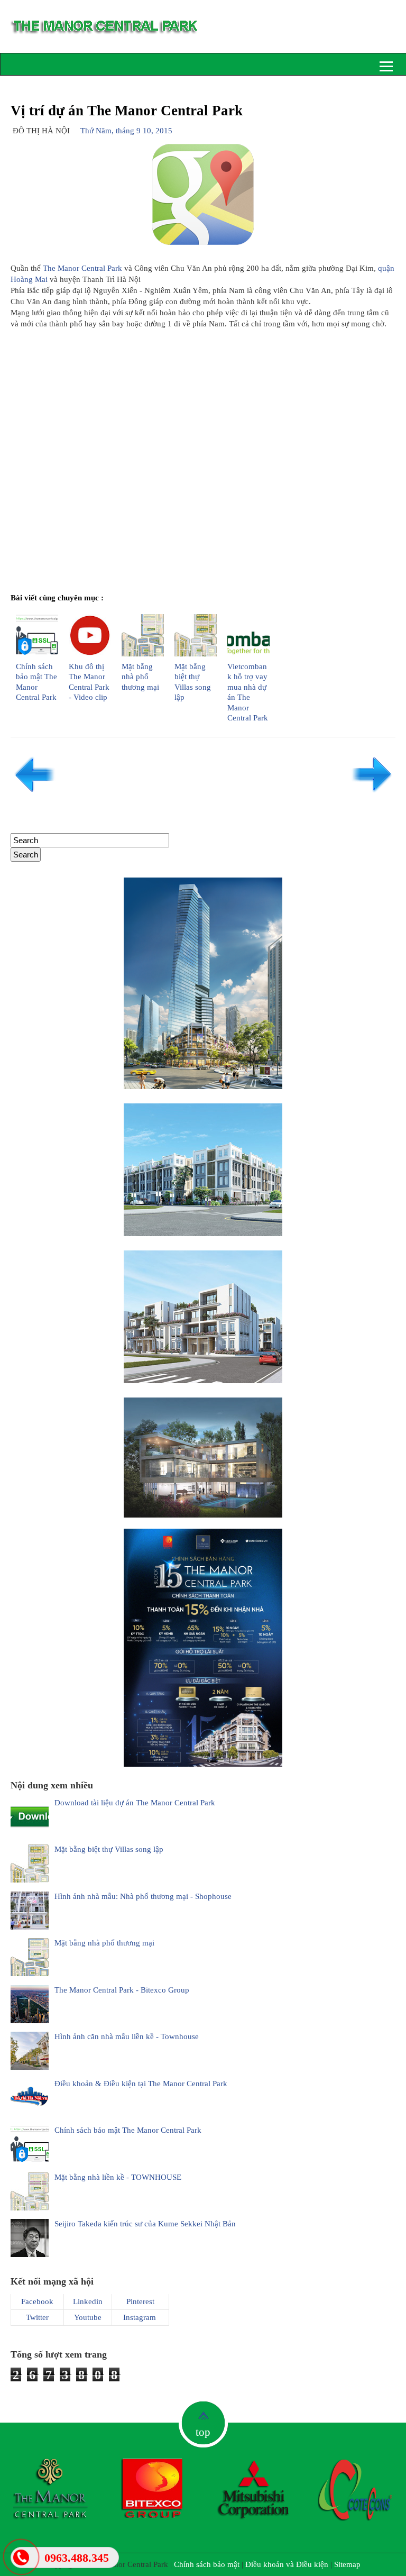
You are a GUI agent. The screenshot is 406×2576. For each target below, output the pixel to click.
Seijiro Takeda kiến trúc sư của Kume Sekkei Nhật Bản (145, 2224)
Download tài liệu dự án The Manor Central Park (135, 1803)
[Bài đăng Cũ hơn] (372, 793)
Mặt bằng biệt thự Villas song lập (109, 1849)
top (203, 2432)
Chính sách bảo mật (207, 2564)
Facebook (37, 2301)
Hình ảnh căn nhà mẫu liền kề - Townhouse (127, 2036)
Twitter (37, 2317)
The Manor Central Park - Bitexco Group (122, 1990)
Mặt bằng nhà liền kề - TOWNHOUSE (118, 2177)
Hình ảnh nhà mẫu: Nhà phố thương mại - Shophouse (143, 1896)
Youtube (88, 2317)
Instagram (140, 2317)
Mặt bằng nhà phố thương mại (140, 677)
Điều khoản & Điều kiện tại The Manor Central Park (141, 2084)
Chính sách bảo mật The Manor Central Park (128, 2130)
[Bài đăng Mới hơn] (34, 793)
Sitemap (347, 2564)
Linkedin (88, 2301)
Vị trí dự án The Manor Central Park (127, 111)
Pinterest (140, 2301)
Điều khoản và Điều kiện (287, 2564)
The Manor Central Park (82, 268)
